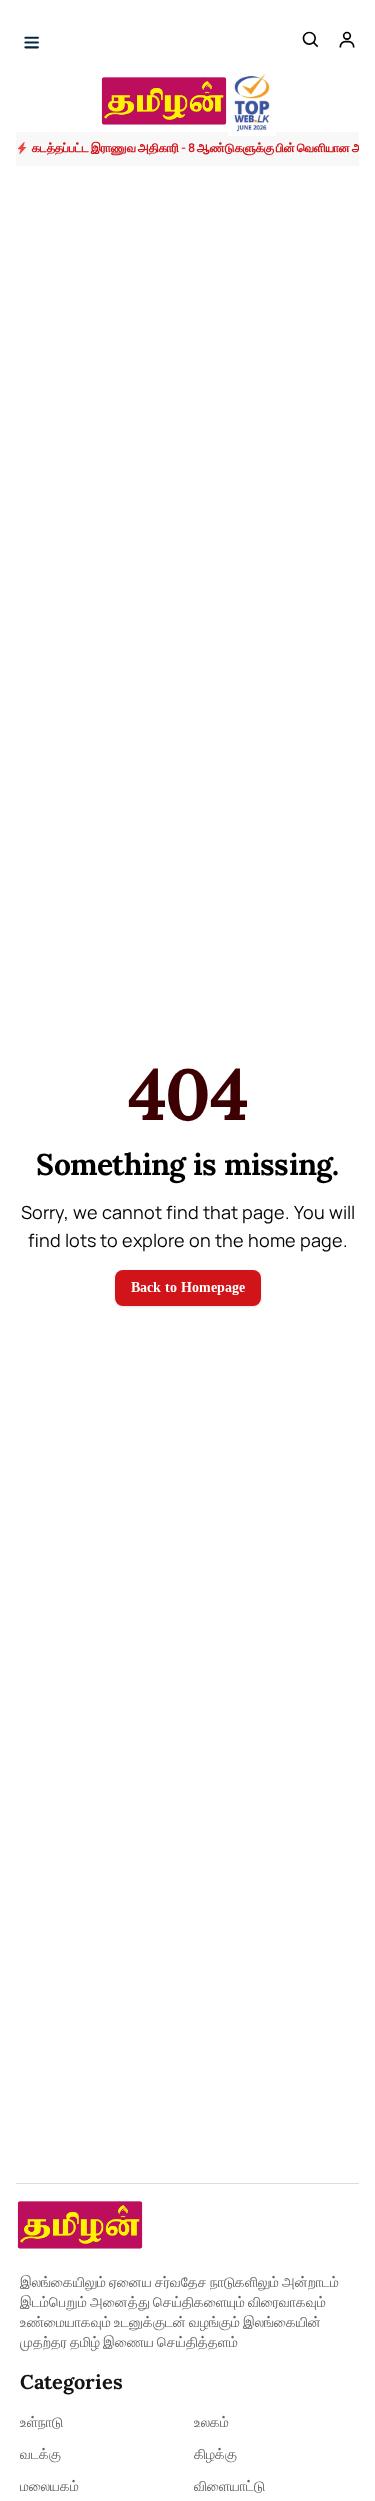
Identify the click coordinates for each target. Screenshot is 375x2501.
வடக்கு (40, 2453)
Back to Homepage (188, 1287)
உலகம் (211, 2421)
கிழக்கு (215, 2453)
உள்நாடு (41, 2421)
